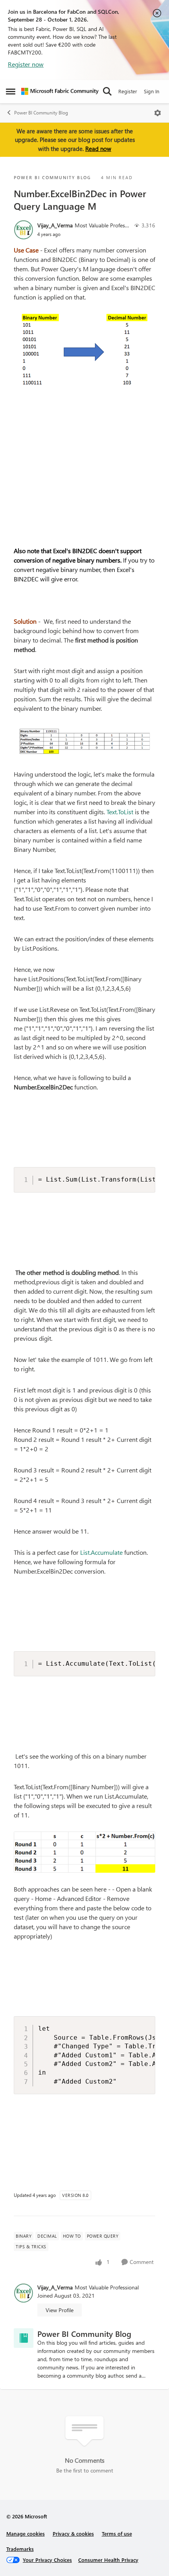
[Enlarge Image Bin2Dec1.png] (84, 742)
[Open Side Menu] (11, 91)
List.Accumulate (101, 1552)
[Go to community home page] (60, 91)
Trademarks (20, 2549)
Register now (26, 64)
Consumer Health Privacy (108, 2560)
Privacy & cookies (73, 2533)
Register (128, 91)
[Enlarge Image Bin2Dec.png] (84, 350)
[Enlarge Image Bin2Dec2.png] (84, 1852)
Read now (98, 149)
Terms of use (117, 2533)
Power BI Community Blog (41, 113)
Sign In (152, 91)
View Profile (60, 2310)
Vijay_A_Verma (55, 225)
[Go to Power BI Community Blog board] (24, 2338)
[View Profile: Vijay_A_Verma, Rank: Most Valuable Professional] (24, 230)
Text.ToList (120, 812)
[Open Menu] (158, 113)
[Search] (107, 91)
